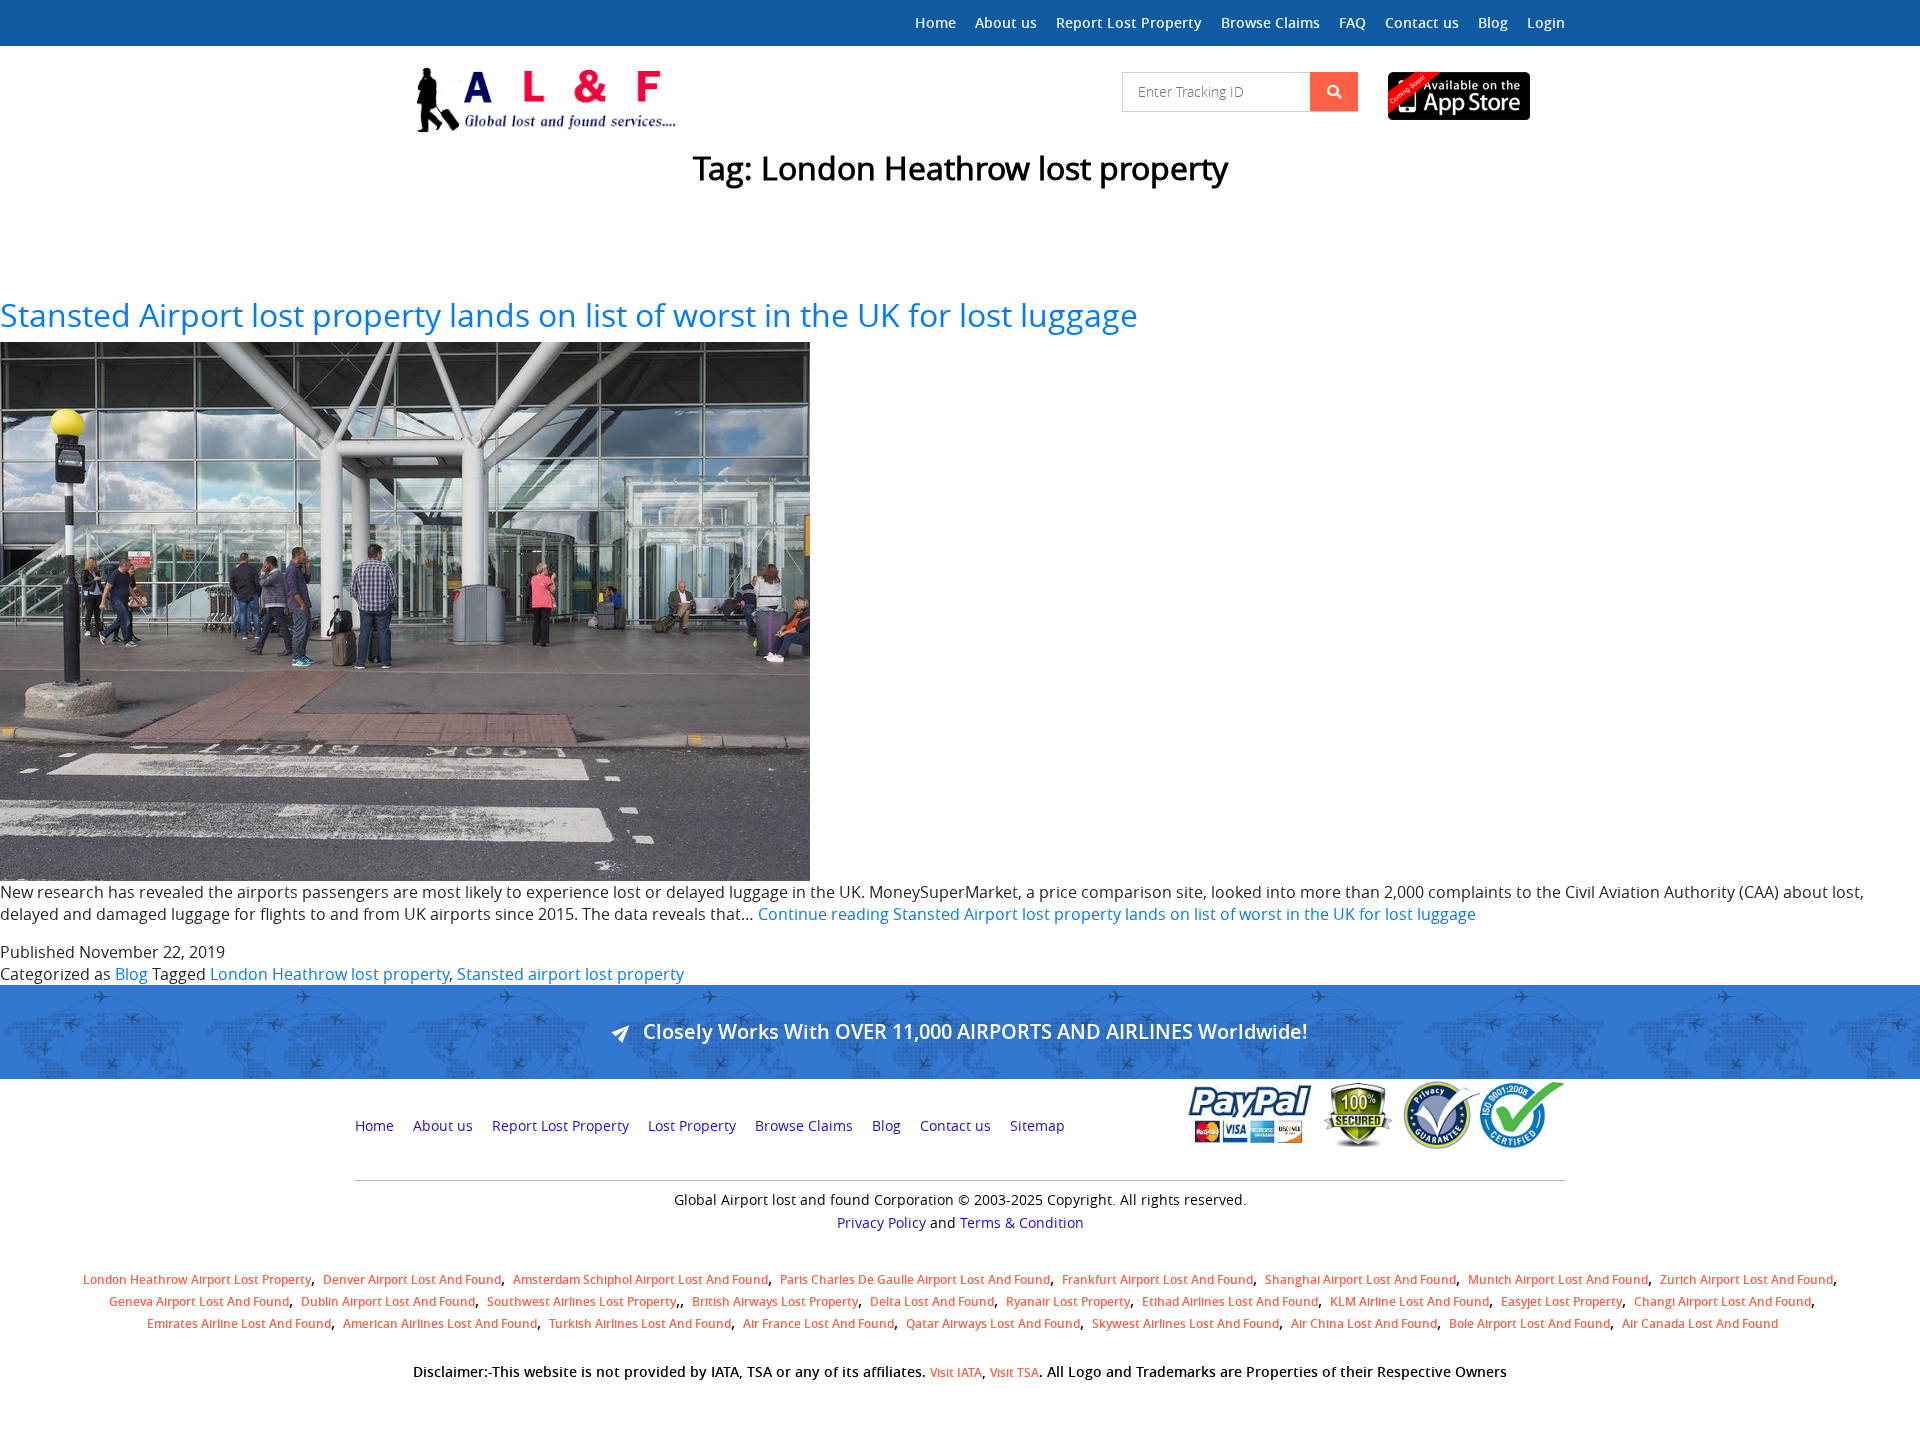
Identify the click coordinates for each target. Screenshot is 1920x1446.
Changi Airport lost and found (1722, 1301)
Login (1546, 22)
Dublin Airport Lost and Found (388, 1301)
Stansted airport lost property (570, 974)
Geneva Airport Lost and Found (199, 1301)
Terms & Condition (1022, 1223)
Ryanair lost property (1068, 1301)
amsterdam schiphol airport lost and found (640, 1279)
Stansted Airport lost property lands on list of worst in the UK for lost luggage (569, 314)
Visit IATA (956, 1372)
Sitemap (1037, 1126)
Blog (1493, 22)
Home (935, 22)
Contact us (1422, 22)
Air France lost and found (818, 1323)
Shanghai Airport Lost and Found (1360, 1279)
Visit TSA (1014, 1372)
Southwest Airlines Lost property (581, 1301)
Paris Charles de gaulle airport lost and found (915, 1279)
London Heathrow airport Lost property (197, 1279)
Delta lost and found (932, 1301)
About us (1006, 22)
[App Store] (1476, 96)
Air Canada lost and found (1700, 1323)
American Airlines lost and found (440, 1323)
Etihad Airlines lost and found (1230, 1301)
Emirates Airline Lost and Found (239, 1323)
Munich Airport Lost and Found (1558, 1279)
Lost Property (692, 1126)
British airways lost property (775, 1301)
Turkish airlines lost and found (640, 1323)
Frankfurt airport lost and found (1157, 1279)
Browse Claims (1270, 22)
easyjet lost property (1561, 1301)
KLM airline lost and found (1409, 1301)
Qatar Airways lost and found (993, 1323)
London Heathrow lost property (329, 974)
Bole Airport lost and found (1529, 1323)
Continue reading (1117, 914)
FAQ (1352, 22)
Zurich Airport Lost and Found (1746, 1279)
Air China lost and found (1364, 1323)
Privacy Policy (881, 1223)
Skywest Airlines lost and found (1185, 1323)
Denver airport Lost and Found (412, 1279)
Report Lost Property (1129, 22)
